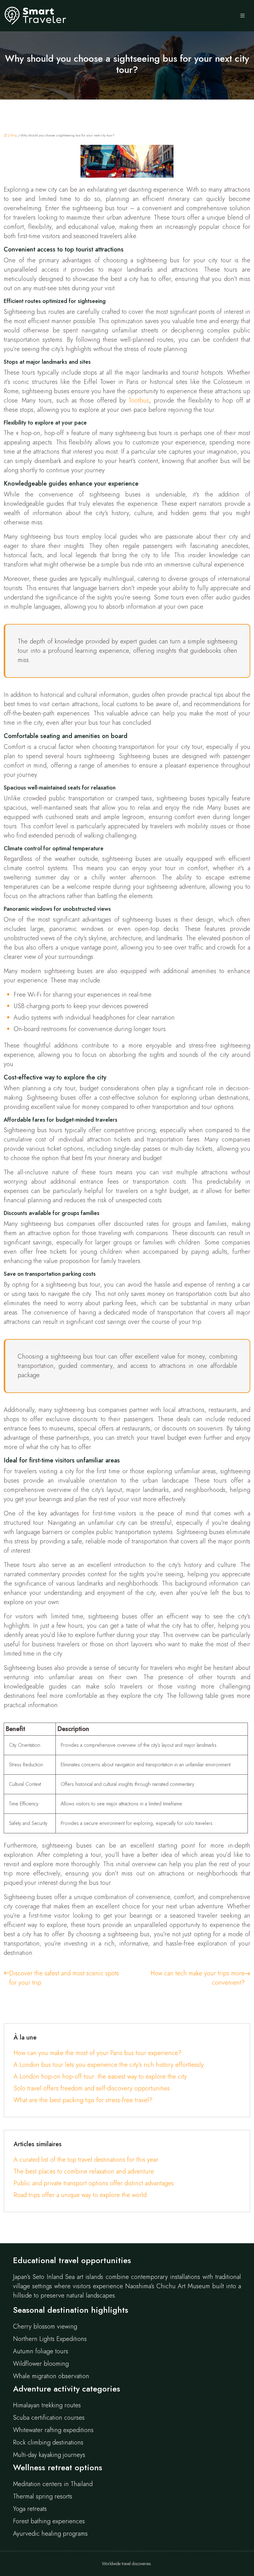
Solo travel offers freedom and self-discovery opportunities (92, 2088)
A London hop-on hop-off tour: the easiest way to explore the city (100, 2077)
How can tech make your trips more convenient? (198, 1978)
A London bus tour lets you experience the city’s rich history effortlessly (109, 2065)
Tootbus (139, 400)
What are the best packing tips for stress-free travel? (83, 2100)
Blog (14, 135)
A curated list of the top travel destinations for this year (86, 2160)
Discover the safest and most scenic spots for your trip (64, 1978)
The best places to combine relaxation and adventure (84, 2171)
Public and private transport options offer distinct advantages (94, 2183)
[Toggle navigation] (243, 16)
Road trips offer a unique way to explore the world (80, 2195)
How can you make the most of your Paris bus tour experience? (98, 2053)
